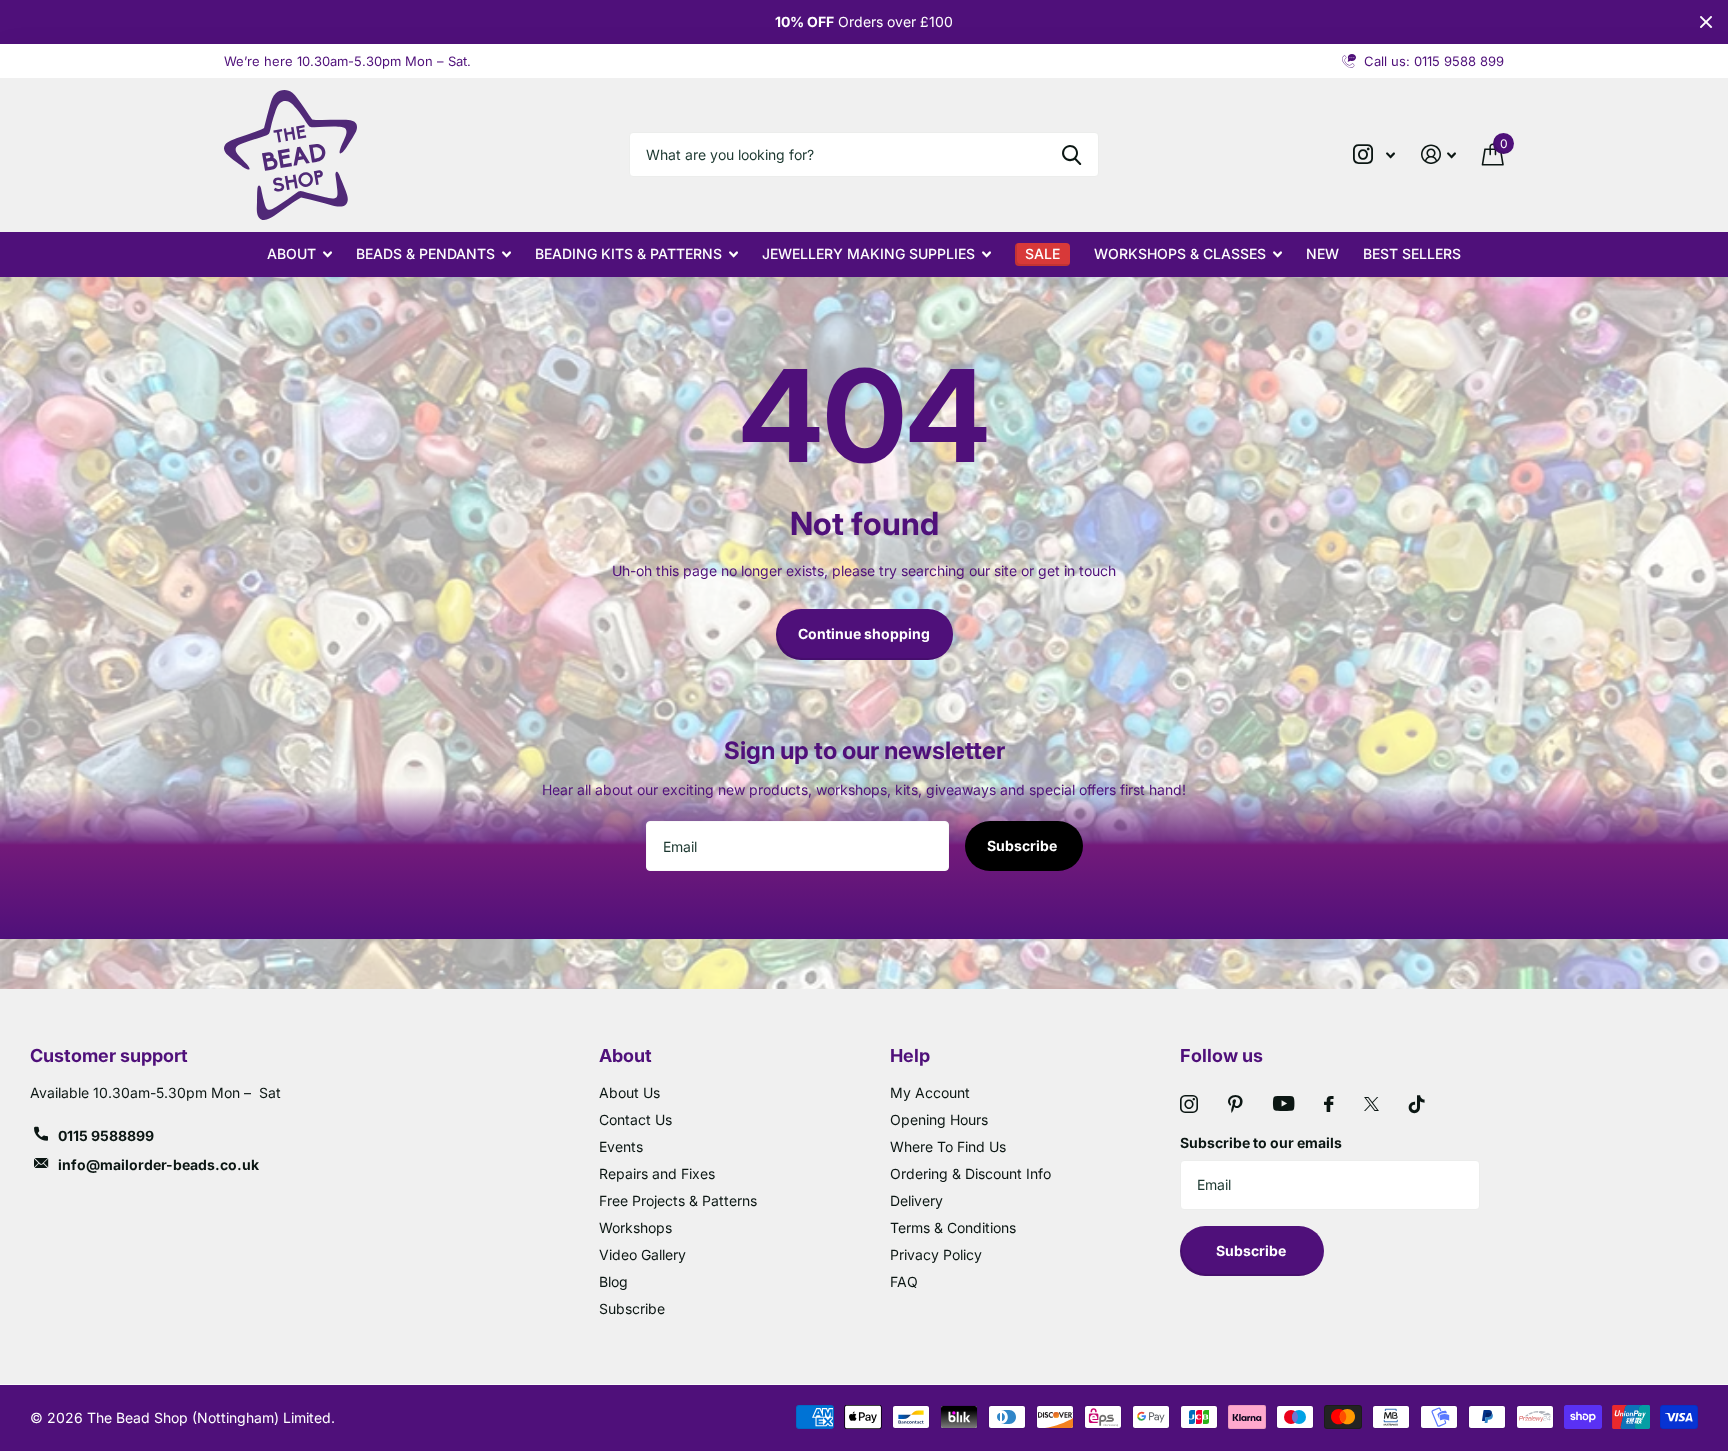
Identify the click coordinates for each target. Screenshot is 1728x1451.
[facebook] (1329, 1104)
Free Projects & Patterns (678, 1200)
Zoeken (1071, 154)
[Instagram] (1189, 1104)
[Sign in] (1438, 154)
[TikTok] (1417, 1104)
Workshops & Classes (1180, 253)
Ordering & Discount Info (970, 1173)
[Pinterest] (1235, 1104)
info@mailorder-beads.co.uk (158, 1164)
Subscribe (1023, 845)
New (1322, 253)
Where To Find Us (948, 1146)
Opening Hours (939, 1119)
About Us (629, 1092)
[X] (1371, 1104)
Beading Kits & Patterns (628, 253)
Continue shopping (864, 633)
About (291, 253)
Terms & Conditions (953, 1227)
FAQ (904, 1281)
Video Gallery (642, 1254)
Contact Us (635, 1119)
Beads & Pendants (425, 253)
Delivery (916, 1200)
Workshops (635, 1227)
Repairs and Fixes (657, 1173)
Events (621, 1146)
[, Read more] (1374, 154)
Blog (613, 1281)
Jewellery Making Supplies (868, 253)
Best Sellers (1412, 253)
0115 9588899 (106, 1135)
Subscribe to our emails (1261, 1142)
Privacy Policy (936, 1254)
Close (1706, 22)
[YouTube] (1283, 1103)
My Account (930, 1092)
